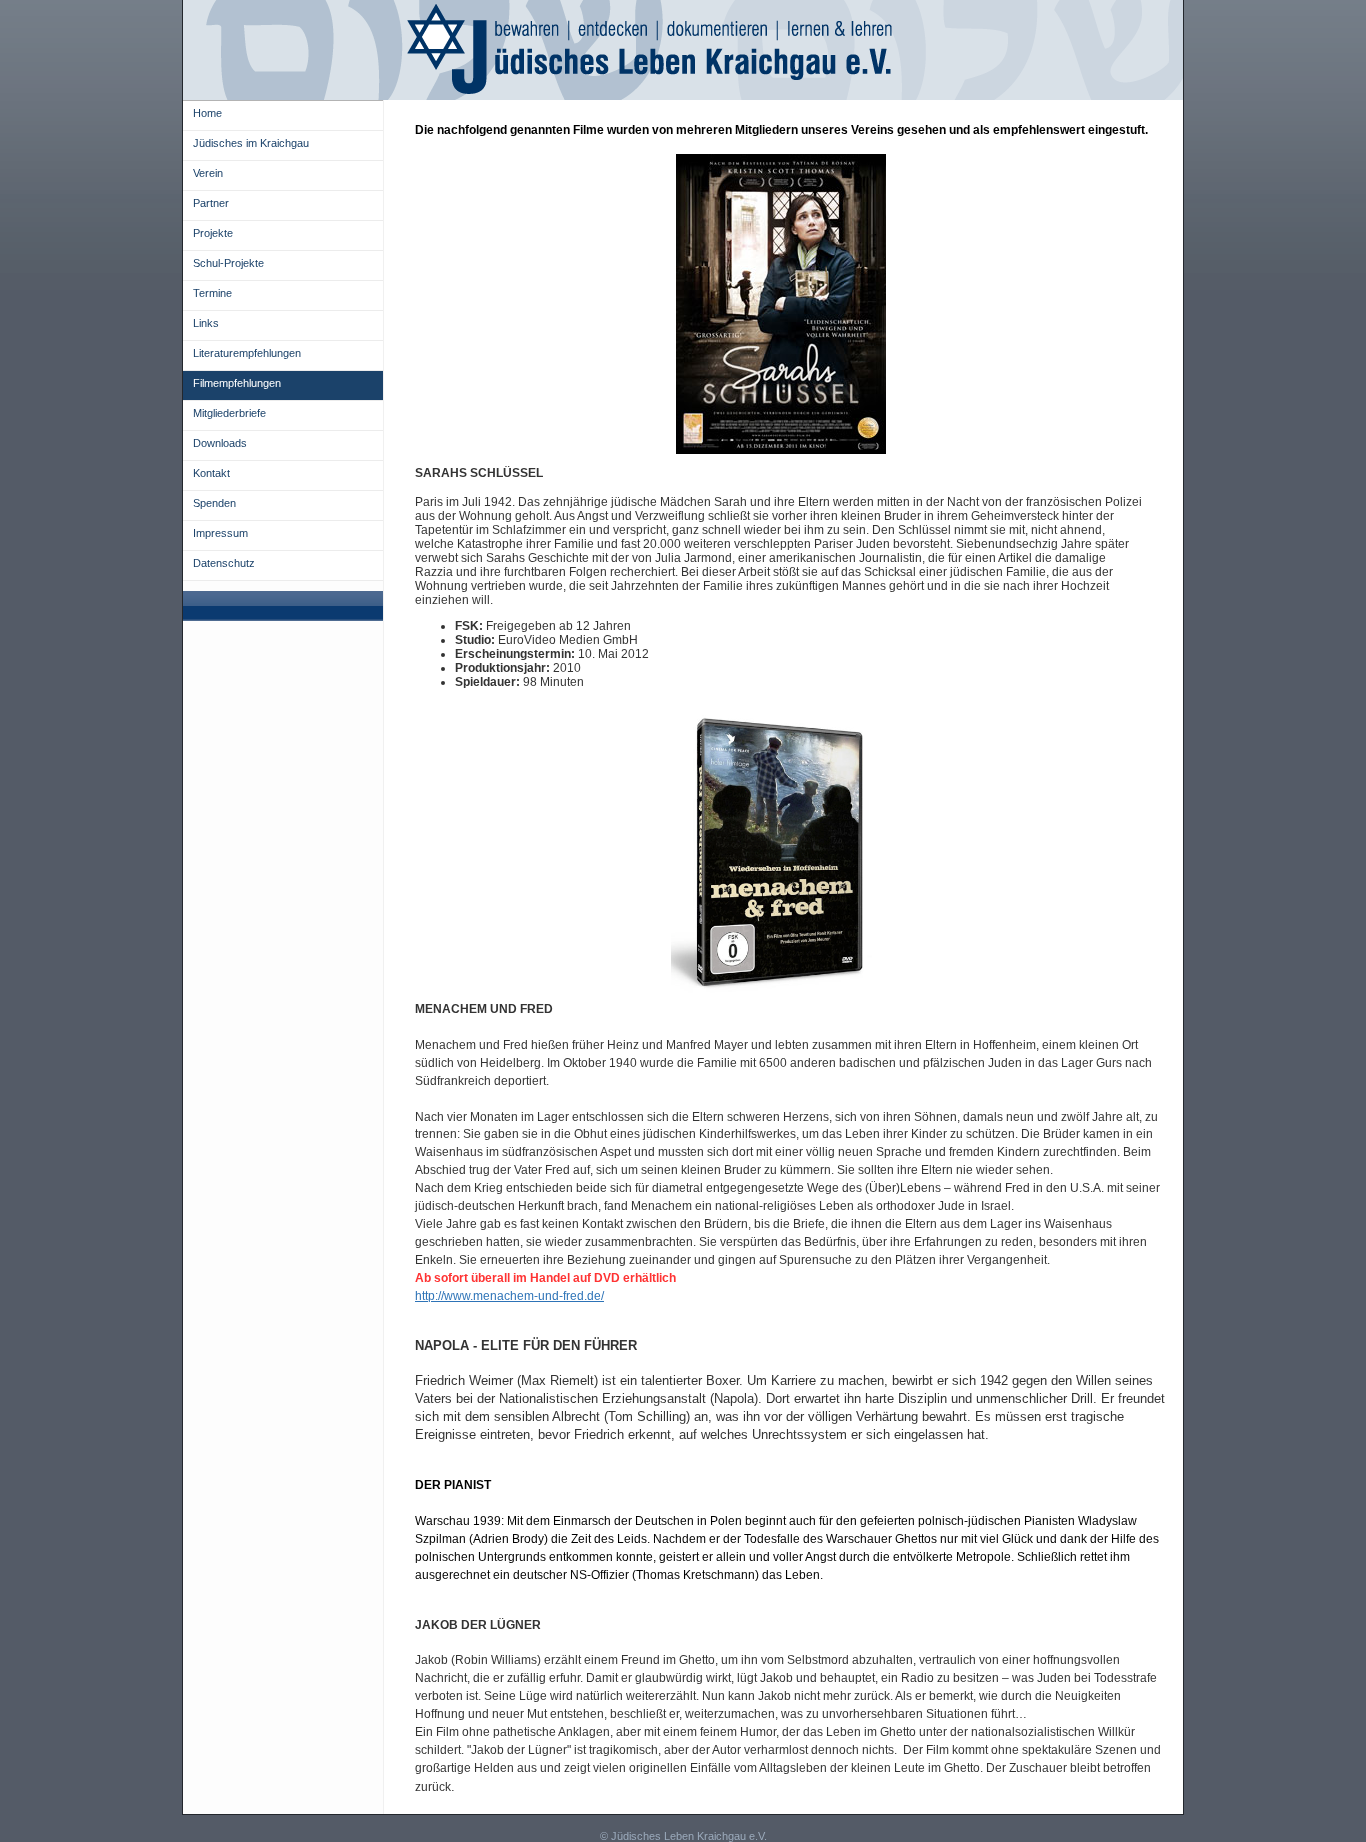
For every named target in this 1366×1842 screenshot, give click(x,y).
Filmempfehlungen (237, 383)
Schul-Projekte (228, 263)
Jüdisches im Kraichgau (251, 143)
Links (206, 323)
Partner (211, 203)
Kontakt (211, 473)
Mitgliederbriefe (229, 413)
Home (207, 113)
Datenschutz (224, 563)
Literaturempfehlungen (247, 353)
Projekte (213, 233)
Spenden (214, 503)
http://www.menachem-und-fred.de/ (509, 1296)
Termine (212, 293)
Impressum (220, 533)
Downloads (220, 443)
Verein (208, 173)
